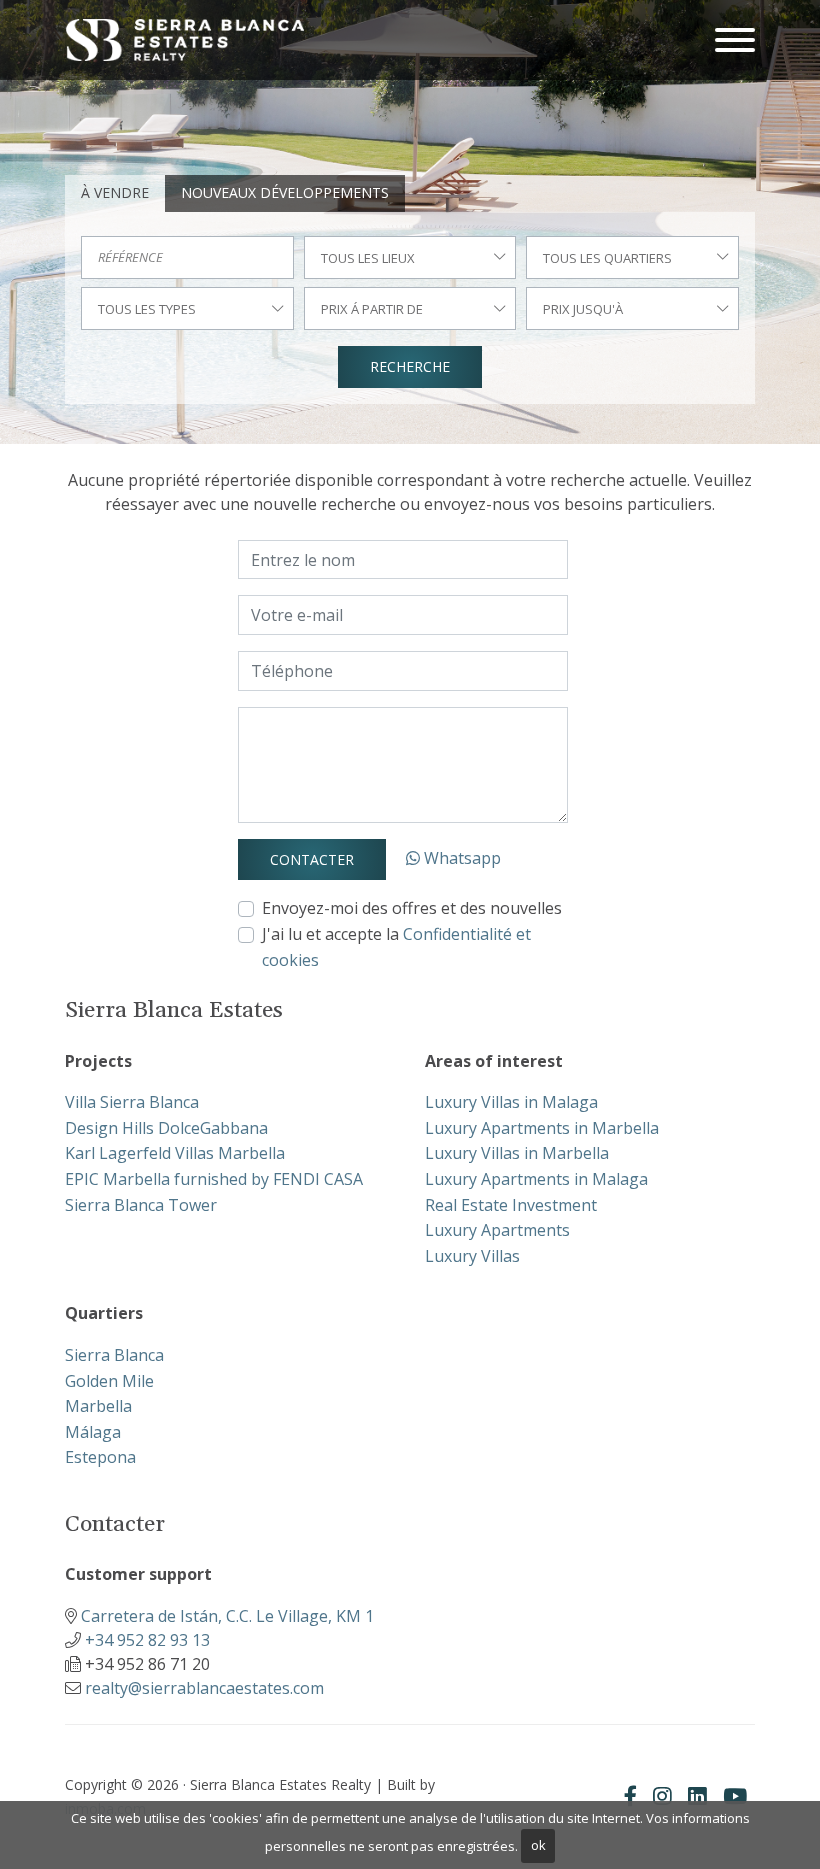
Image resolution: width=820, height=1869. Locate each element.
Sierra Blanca (114, 1355)
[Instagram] (662, 1796)
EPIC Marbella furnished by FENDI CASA (214, 1179)
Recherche (410, 366)
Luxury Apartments (497, 1230)
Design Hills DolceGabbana (166, 1128)
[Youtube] (735, 1796)
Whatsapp (460, 858)
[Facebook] (630, 1796)
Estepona (100, 1457)
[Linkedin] (697, 1796)
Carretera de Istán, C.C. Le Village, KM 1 (227, 1616)
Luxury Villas (472, 1256)
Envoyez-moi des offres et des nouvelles (412, 908)
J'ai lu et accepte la (396, 947)
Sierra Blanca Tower (141, 1205)
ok (538, 1845)
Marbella (98, 1406)
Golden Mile (109, 1381)
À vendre (115, 192)
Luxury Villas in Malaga (511, 1102)
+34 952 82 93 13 (147, 1640)
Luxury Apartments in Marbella (542, 1128)
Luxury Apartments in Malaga (536, 1179)
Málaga (93, 1432)
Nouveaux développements (285, 192)
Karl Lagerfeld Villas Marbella (175, 1153)
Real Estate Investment (511, 1205)
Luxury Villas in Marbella (517, 1153)
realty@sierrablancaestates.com (204, 1688)
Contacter (312, 859)
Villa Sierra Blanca (132, 1102)
